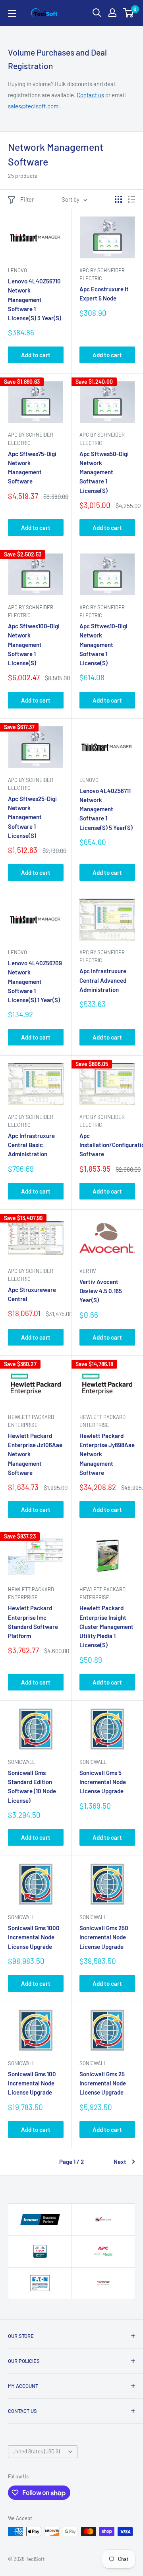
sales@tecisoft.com (33, 106)
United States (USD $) (36, 2451)
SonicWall (21, 1762)
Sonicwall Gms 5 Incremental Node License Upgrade (103, 1782)
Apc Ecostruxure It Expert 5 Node (104, 294)
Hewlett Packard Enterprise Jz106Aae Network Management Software (35, 1454)
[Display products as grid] (118, 199)
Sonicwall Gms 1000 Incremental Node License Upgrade (34, 1937)
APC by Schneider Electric (102, 274)
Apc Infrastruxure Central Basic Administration (31, 1145)
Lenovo (17, 270)
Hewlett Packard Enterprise (31, 1421)
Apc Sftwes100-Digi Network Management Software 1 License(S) (34, 644)
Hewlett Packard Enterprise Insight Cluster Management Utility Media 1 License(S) (106, 1626)
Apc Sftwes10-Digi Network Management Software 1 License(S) (103, 644)
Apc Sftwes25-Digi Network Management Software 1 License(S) (32, 817)
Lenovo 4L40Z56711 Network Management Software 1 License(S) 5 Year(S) (106, 809)
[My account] (112, 13)
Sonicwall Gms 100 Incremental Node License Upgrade (32, 2083)
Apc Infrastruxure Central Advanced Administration (103, 980)
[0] (129, 13)
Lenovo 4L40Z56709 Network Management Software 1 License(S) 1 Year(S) (35, 981)
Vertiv (88, 1271)
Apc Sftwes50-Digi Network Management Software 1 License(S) (104, 472)
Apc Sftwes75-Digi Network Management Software (32, 468)
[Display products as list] (131, 199)
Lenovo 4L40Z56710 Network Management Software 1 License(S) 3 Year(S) (35, 299)
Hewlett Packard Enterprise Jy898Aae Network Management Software (107, 1454)
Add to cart (36, 355)
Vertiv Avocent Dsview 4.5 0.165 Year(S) (101, 1291)
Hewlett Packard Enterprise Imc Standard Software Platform (33, 1622)
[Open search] (97, 13)
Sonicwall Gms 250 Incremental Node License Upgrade (104, 1937)
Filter (27, 199)
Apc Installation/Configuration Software (107, 1145)
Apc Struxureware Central (32, 1294)
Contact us (90, 95)
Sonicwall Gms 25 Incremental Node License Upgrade (103, 2083)
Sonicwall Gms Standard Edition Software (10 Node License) (32, 1787)
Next (120, 2162)
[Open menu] (12, 13)
